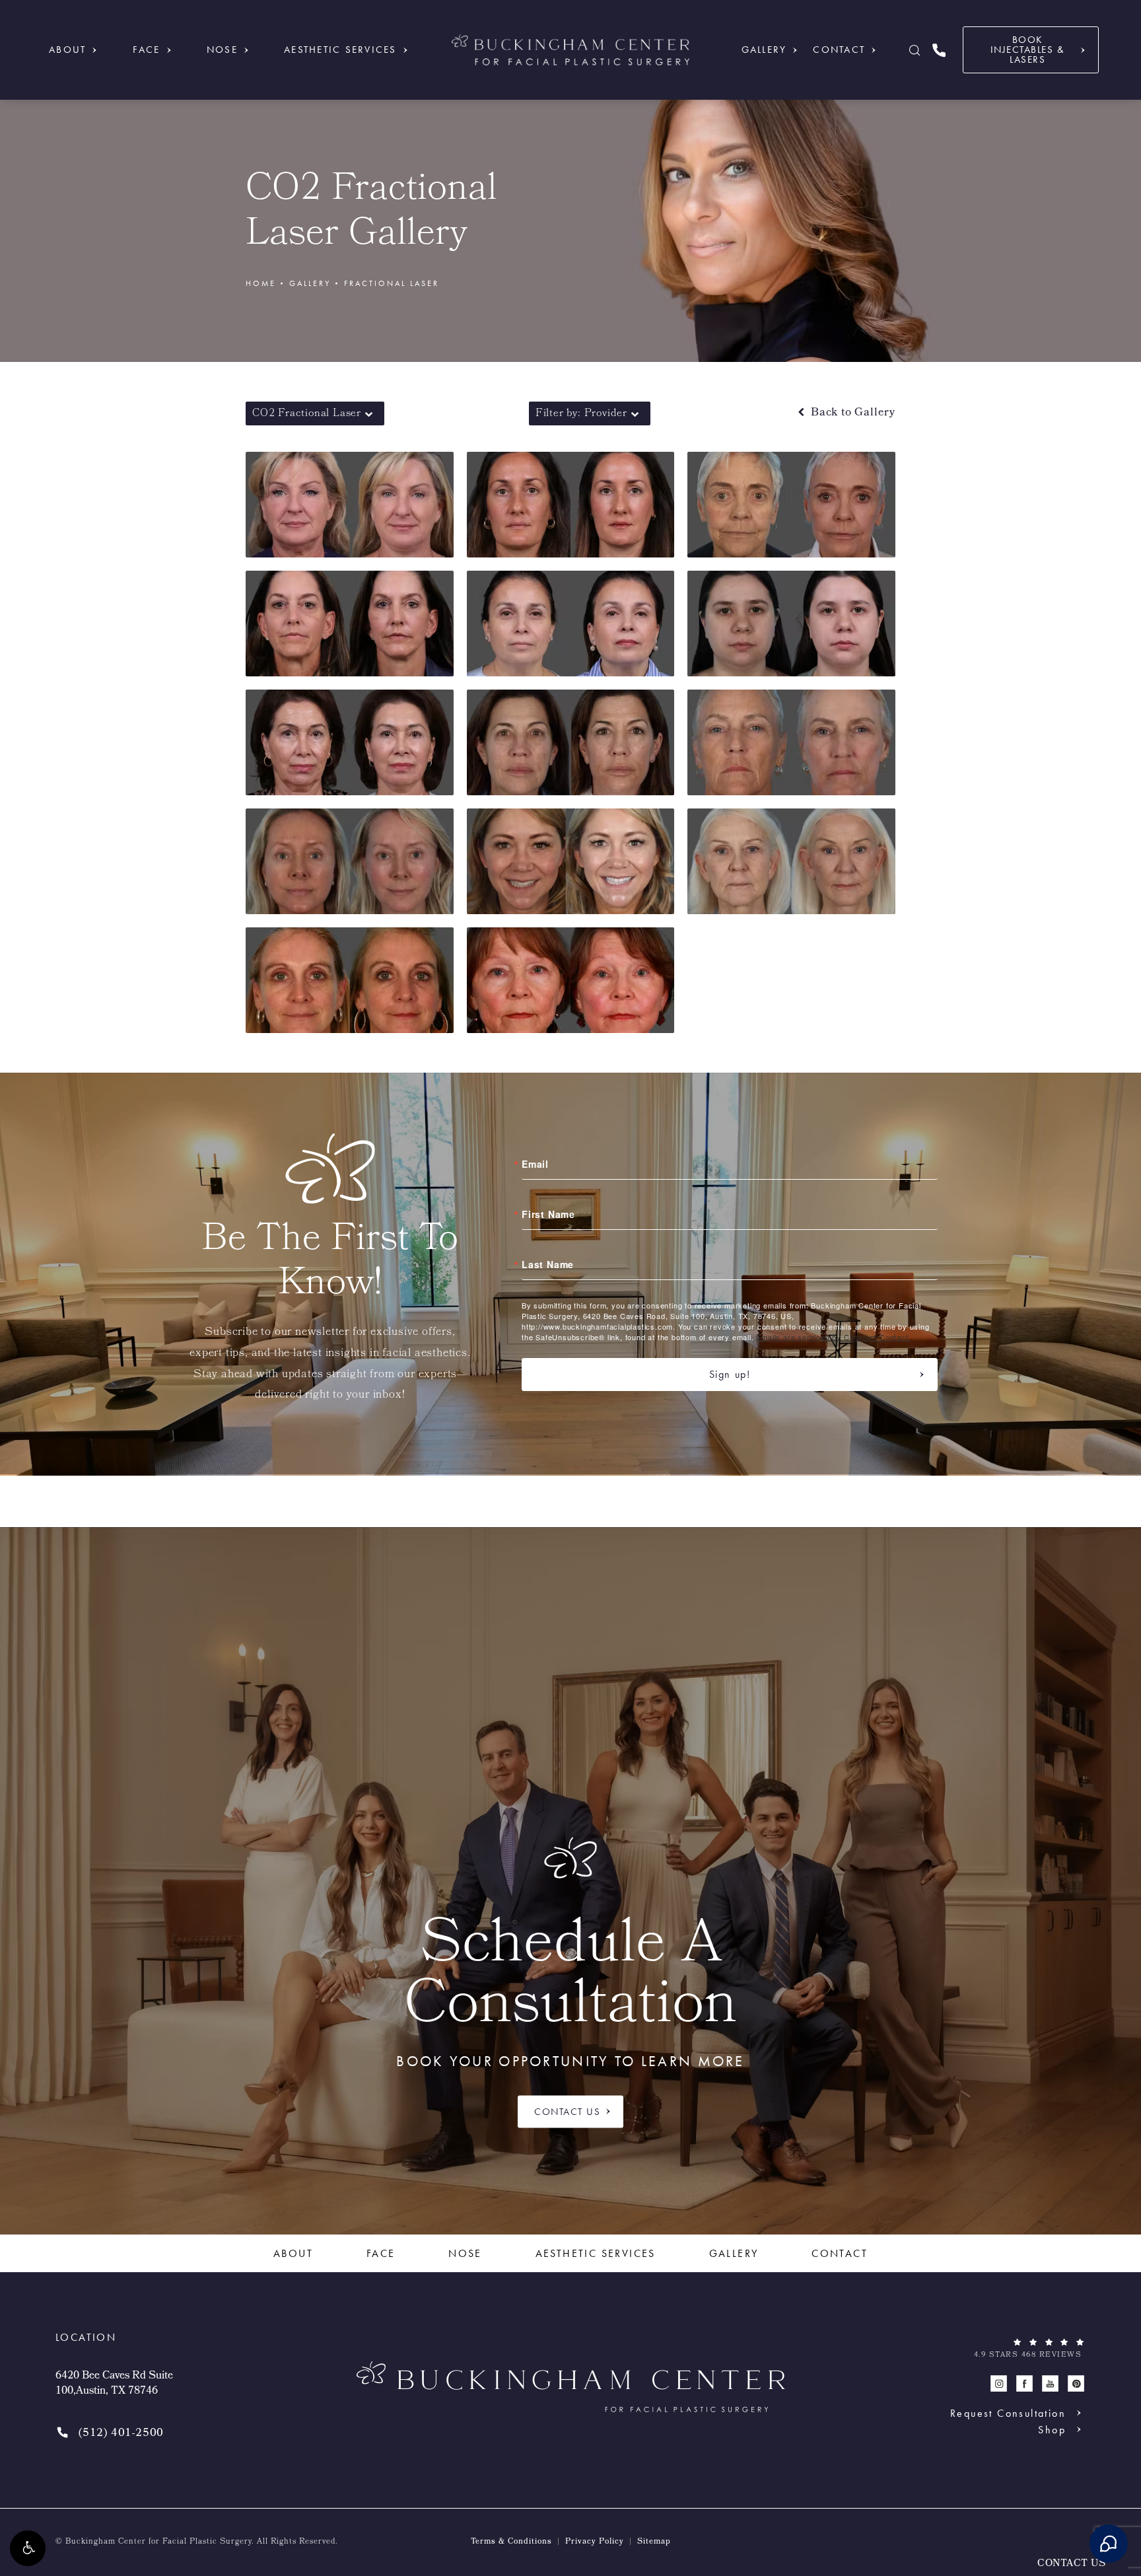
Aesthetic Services (340, 50)
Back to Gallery (851, 413)
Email (535, 1164)
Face (147, 50)
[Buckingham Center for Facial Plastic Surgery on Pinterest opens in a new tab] (1076, 2383)
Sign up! (730, 1374)
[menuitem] (999, 2383)
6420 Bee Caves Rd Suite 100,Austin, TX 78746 (114, 2384)
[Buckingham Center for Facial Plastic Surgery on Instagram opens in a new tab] (999, 2383)
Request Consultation (1008, 2413)
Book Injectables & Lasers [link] (1028, 50)
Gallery (764, 50)
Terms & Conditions (511, 2542)
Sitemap (654, 2542)
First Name (548, 1214)
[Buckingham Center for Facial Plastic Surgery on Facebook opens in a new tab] (1024, 2383)
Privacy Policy (595, 2542)
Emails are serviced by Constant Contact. (833, 1337)
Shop (1052, 2429)
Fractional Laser (392, 283)
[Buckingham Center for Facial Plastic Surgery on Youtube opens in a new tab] (1050, 2383)
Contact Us (567, 2112)
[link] (939, 50)
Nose (222, 50)
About (67, 50)
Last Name (548, 1264)
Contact (839, 50)
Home (261, 283)
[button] (28, 2548)
